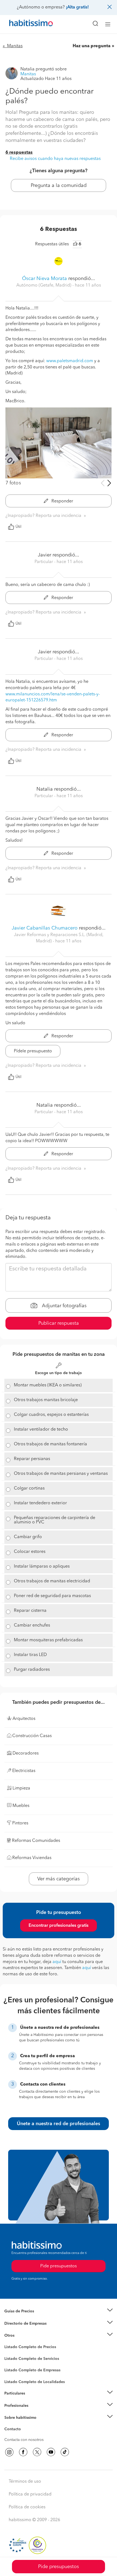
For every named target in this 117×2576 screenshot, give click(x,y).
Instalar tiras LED (30, 1655)
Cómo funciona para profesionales (35, 2412)
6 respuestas (19, 153)
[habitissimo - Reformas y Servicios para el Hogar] (25, 24)
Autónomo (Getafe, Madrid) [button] (44, 285)
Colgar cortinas (29, 1488)
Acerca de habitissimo (24, 2425)
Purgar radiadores (32, 1670)
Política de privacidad (30, 2494)
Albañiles (13, 2374)
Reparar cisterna (30, 1611)
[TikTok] (65, 2452)
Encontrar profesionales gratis (59, 1926)
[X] (37, 2452)
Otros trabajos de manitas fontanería (50, 1444)
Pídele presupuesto (33, 1051)
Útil (19, 527)
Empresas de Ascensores (26, 2330)
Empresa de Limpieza (23, 2336)
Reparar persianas (32, 1459)
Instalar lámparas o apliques (42, 1567)
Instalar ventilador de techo (41, 1430)
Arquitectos (14, 2379)
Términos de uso (25, 2482)
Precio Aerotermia (20, 2324)
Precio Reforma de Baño (25, 2318)
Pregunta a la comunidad (59, 186)
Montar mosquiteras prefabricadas (48, 1640)
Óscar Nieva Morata (44, 279)
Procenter (13, 2359)
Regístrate (13, 2406)
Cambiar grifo (28, 1537)
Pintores (11, 2363)
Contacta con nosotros (24, 2440)
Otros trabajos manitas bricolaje (46, 1400)
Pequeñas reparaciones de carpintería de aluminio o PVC (55, 1520)
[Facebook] (23, 2452)
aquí (57, 1962)
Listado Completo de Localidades (35, 2382)
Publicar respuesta (59, 1323)
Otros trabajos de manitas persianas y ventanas (61, 1474)
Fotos (9, 2353)
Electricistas (14, 2368)
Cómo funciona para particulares (33, 2400)
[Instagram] (9, 2452)
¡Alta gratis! (77, 7)
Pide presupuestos (59, 2567)
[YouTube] (51, 2452)
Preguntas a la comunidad (27, 2348)
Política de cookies (27, 2507)
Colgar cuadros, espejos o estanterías (51, 1415)
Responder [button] (62, 501)
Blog (9, 2342)
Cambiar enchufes (32, 1625)
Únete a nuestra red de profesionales (59, 2124)
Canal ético (14, 2430)
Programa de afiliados (23, 2435)
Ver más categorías (59, 1879)
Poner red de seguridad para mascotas (52, 1596)
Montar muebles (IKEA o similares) (48, 1385)
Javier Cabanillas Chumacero (45, 928)
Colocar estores (30, 1552)
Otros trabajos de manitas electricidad (52, 1581)
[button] (59, 2311)
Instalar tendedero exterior (40, 1503)
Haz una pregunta (92, 46)
